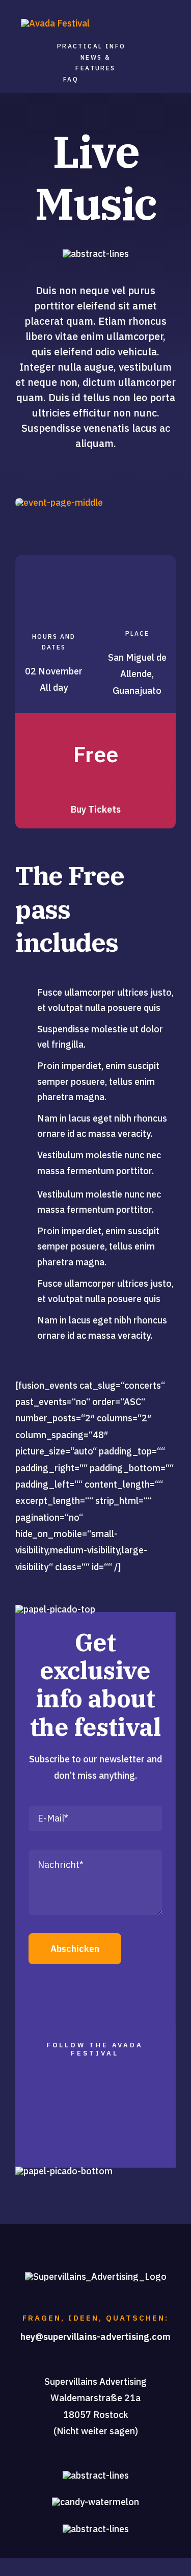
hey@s (34, 2337)
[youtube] (120, 2140)
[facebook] (44, 2140)
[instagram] (95, 2140)
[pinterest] (146, 2140)
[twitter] (69, 2140)
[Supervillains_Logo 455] (55, 23)
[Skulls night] (59, 502)
